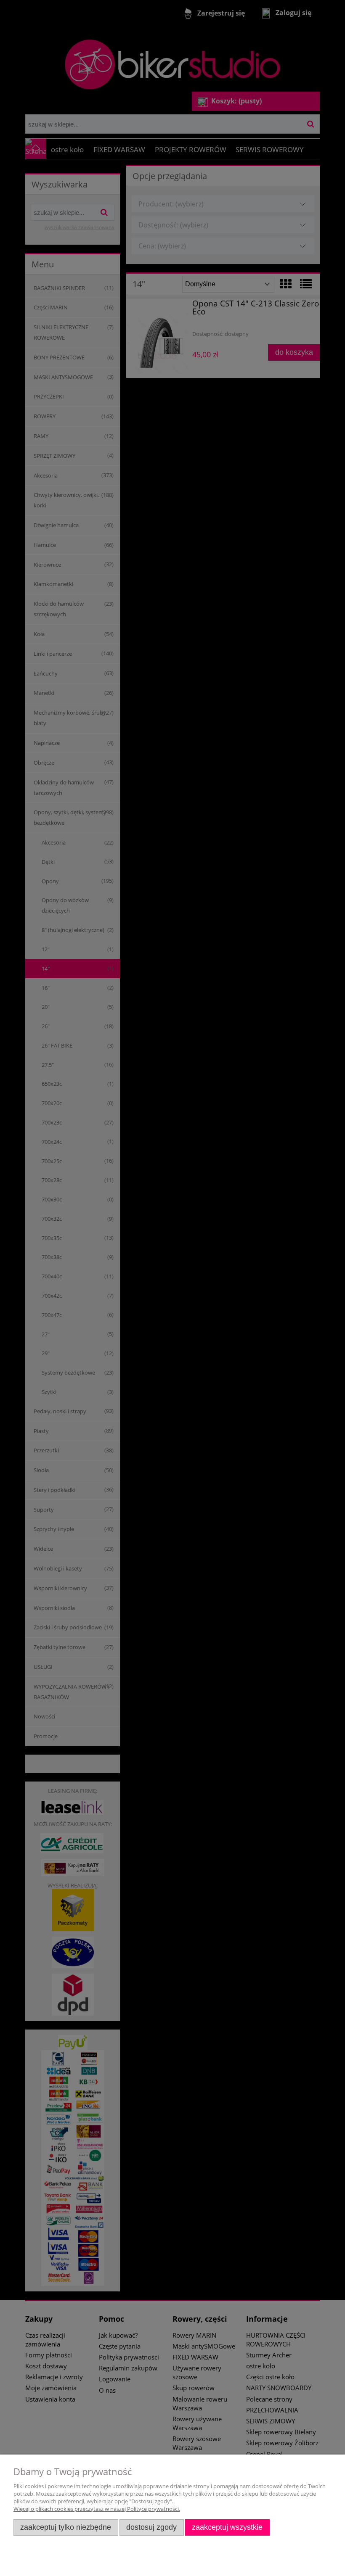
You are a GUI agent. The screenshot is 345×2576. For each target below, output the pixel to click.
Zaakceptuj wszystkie (227, 2527)
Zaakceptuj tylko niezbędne (66, 2527)
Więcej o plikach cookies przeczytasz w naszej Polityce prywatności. (97, 2509)
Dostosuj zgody (151, 2527)
